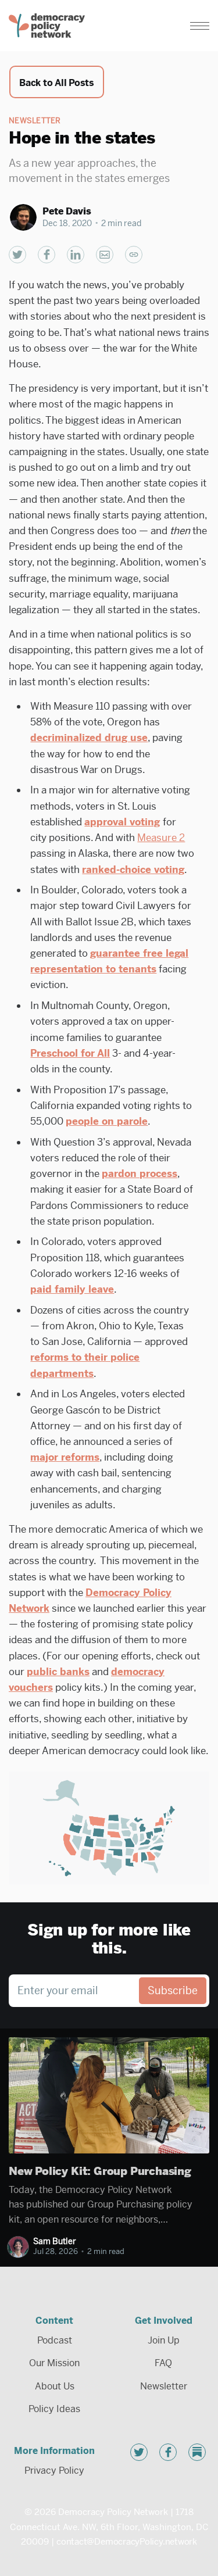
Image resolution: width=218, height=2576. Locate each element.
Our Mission (54, 2363)
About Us (55, 2386)
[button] (200, 26)
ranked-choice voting (133, 870)
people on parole (107, 1121)
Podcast (55, 2340)
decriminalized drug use (89, 738)
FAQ (163, 2363)
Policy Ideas (54, 2409)
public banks (58, 1672)
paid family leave (72, 1289)
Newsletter (35, 121)
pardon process (140, 1173)
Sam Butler (55, 2241)
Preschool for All (70, 1053)
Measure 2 (161, 838)
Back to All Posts (57, 83)
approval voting (122, 822)
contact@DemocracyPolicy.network (127, 2541)
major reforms (65, 1457)
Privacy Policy (54, 2471)
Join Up (164, 2340)
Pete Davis (67, 211)
